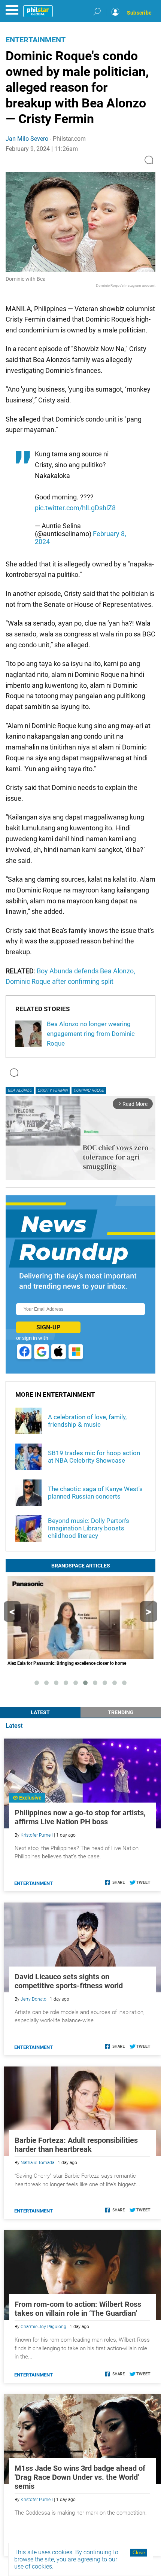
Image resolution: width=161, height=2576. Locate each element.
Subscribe (139, 13)
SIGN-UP (48, 1327)
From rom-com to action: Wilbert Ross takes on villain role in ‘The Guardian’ (78, 2309)
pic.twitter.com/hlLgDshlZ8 (75, 508)
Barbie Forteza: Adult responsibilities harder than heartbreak (76, 2145)
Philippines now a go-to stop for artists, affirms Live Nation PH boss (80, 1817)
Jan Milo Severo (27, 139)
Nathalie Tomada (37, 2163)
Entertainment (36, 40)
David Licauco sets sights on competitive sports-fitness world (69, 1981)
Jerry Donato (34, 1999)
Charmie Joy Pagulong (43, 2327)
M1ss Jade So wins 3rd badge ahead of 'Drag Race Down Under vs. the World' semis (80, 2477)
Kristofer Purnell (37, 1835)
